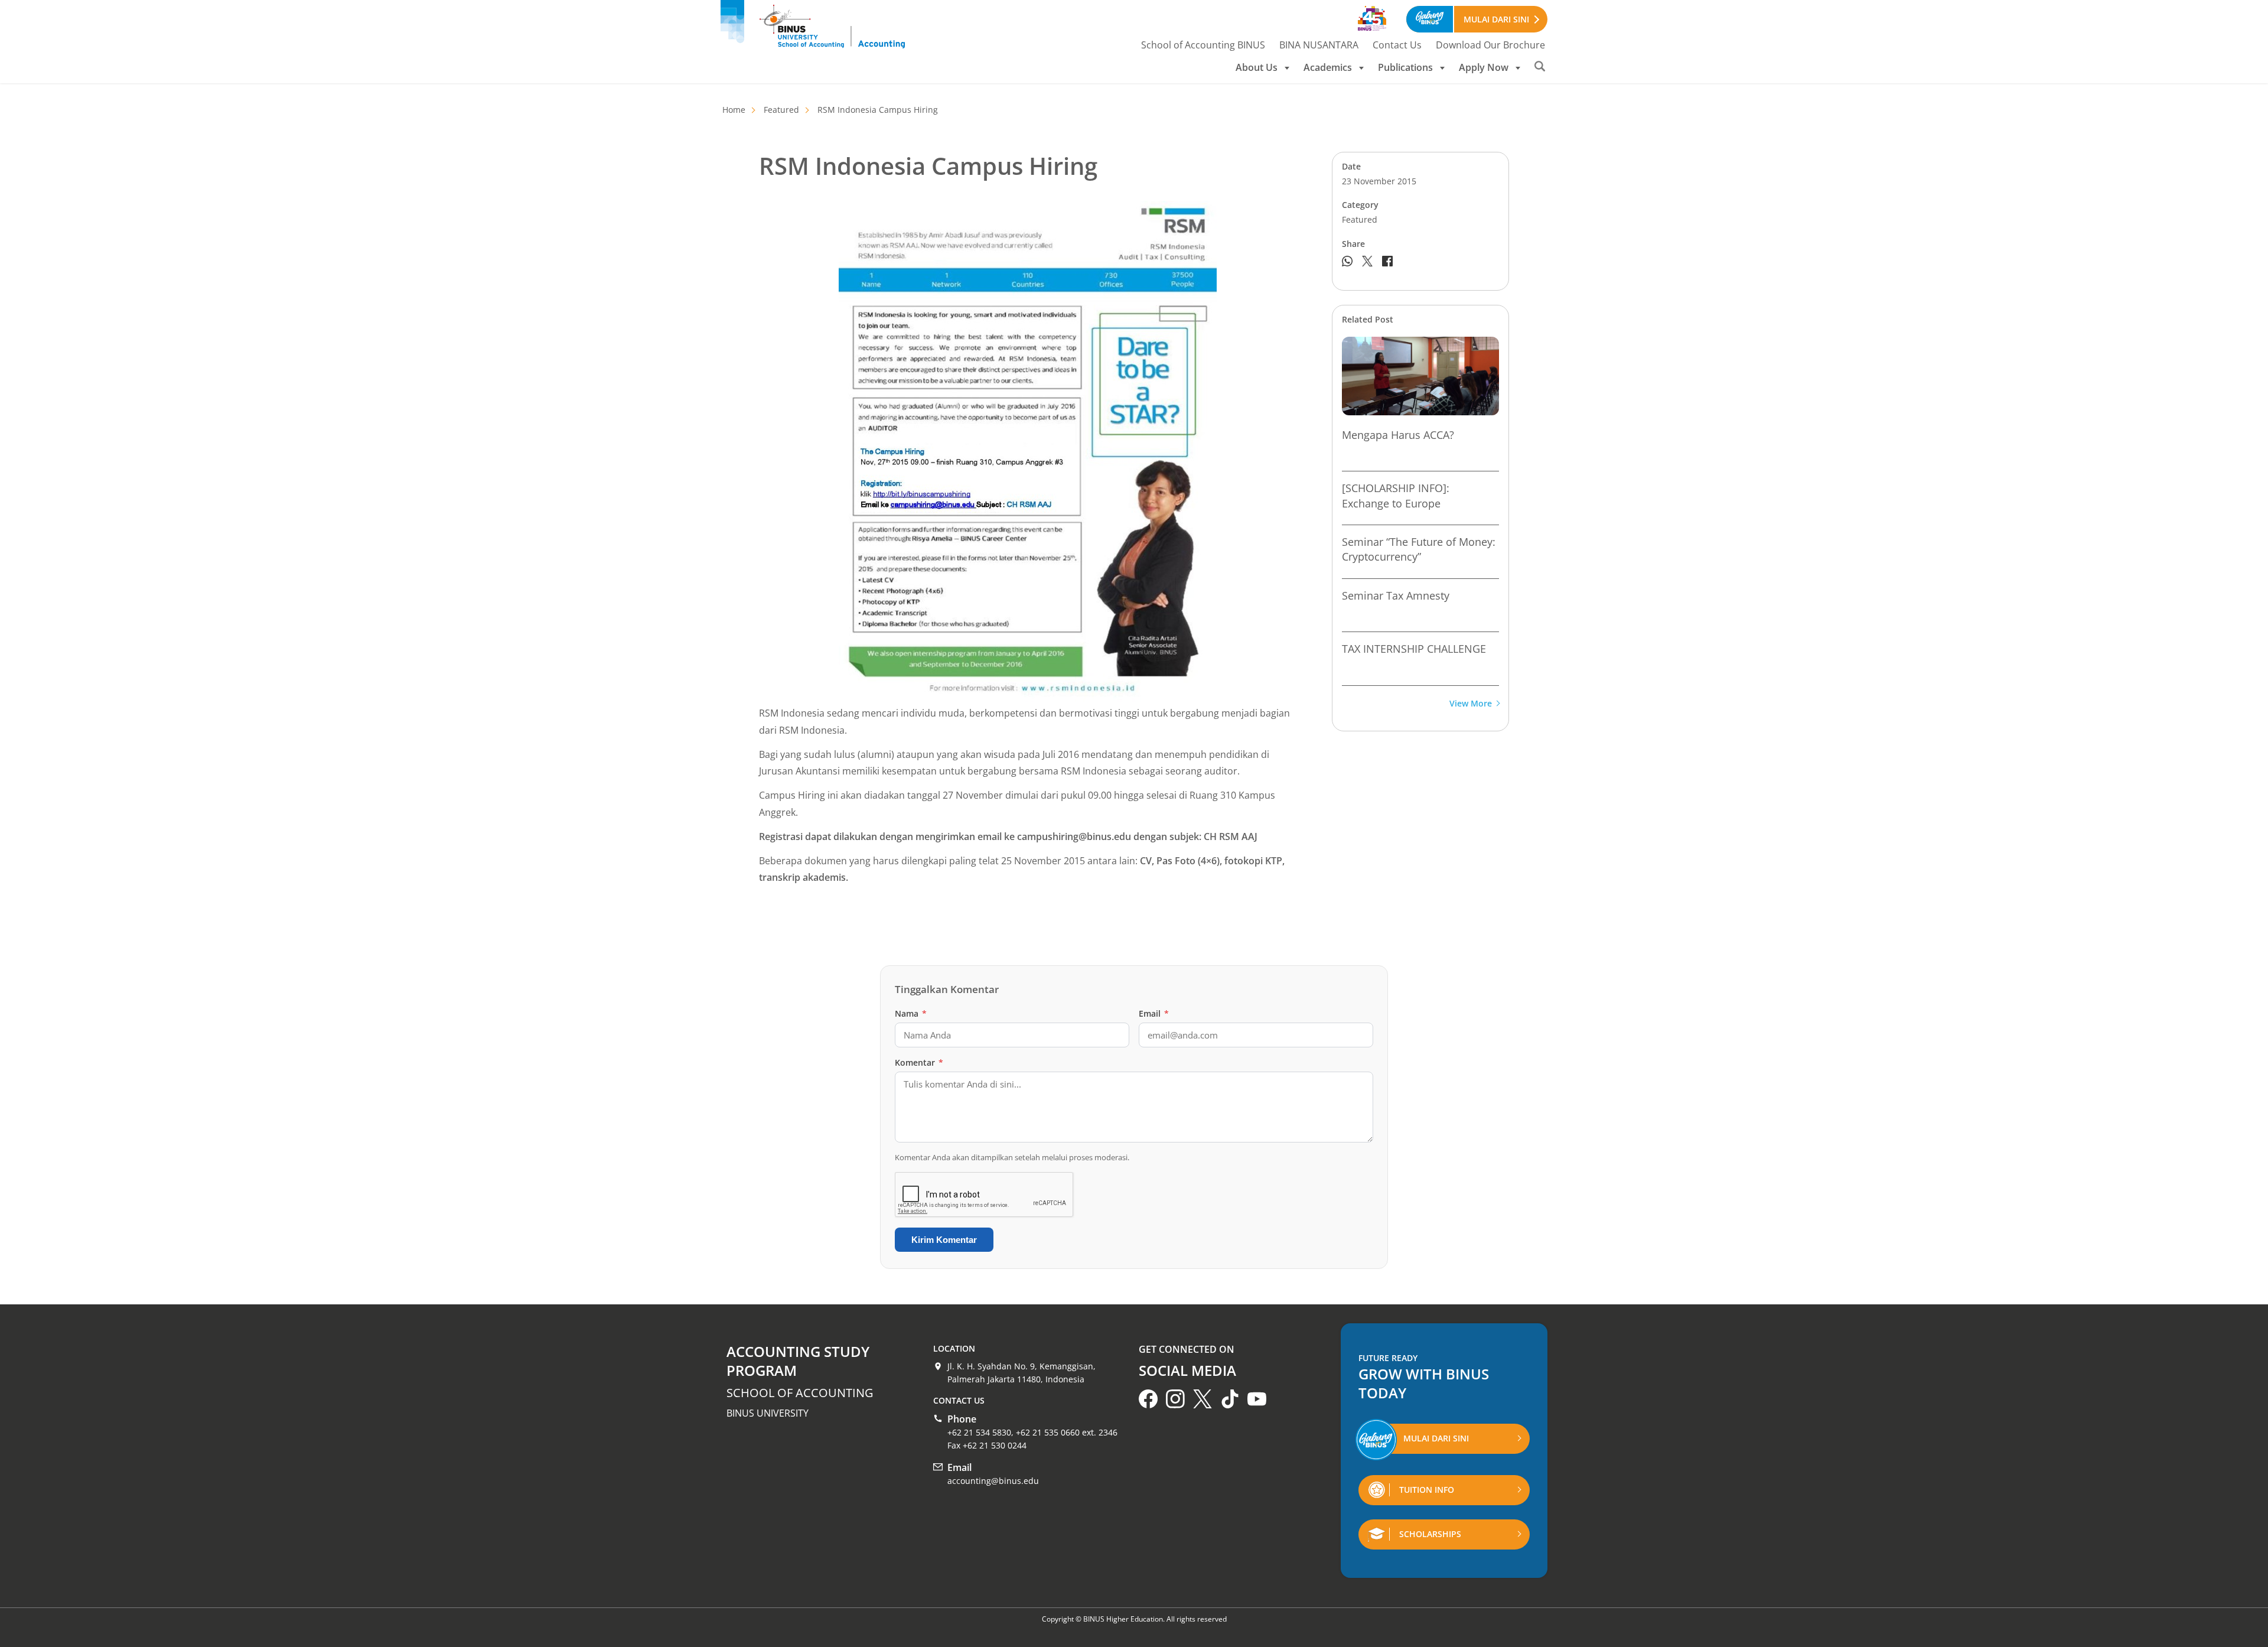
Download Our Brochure (1490, 45)
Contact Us (1397, 45)
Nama (911, 1013)
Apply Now (1484, 67)
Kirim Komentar (944, 1240)
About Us (1257, 67)
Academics (1328, 67)
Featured (781, 110)
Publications (1405, 67)
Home (734, 110)
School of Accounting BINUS (1203, 45)
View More (1471, 704)
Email (1154, 1013)
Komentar (919, 1062)
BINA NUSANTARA (1319, 45)
